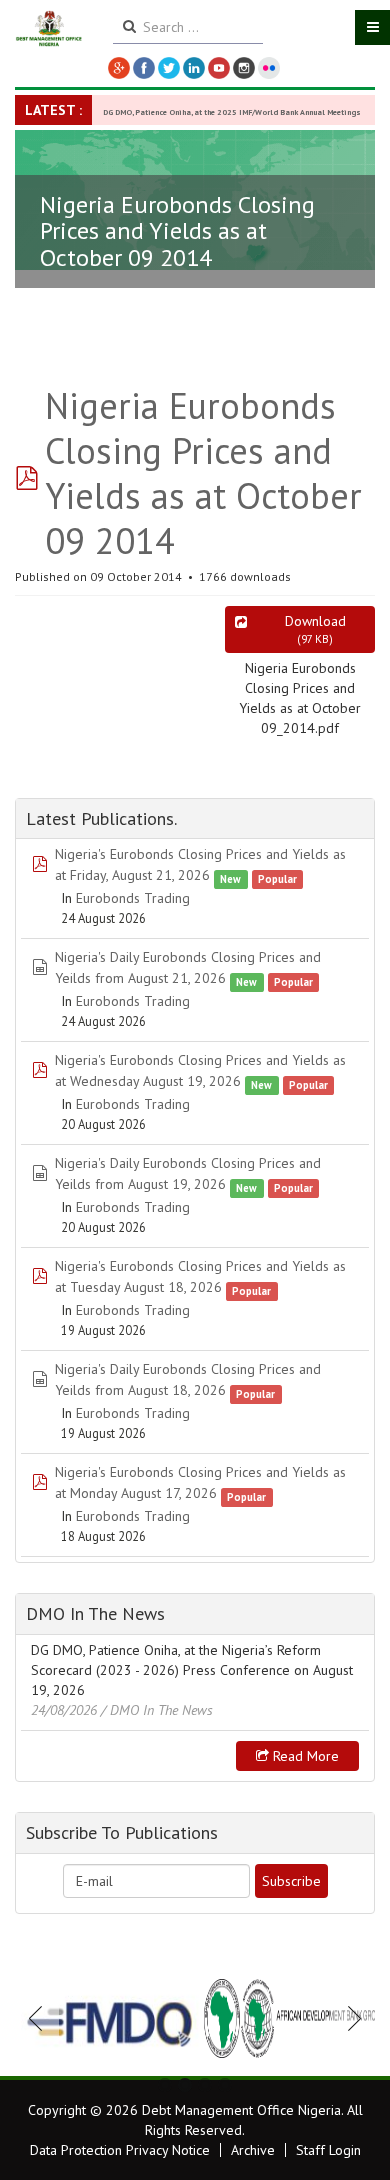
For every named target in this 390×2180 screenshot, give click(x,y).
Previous (41, 2018)
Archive (253, 2150)
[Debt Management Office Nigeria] (49, 29)
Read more (304, 1756)
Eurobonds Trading (133, 898)
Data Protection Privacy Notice (120, 2150)
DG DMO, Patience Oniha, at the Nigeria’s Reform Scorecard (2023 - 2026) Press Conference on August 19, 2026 (192, 1670)
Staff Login (328, 2150)
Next (349, 2018)
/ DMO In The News (157, 1710)
